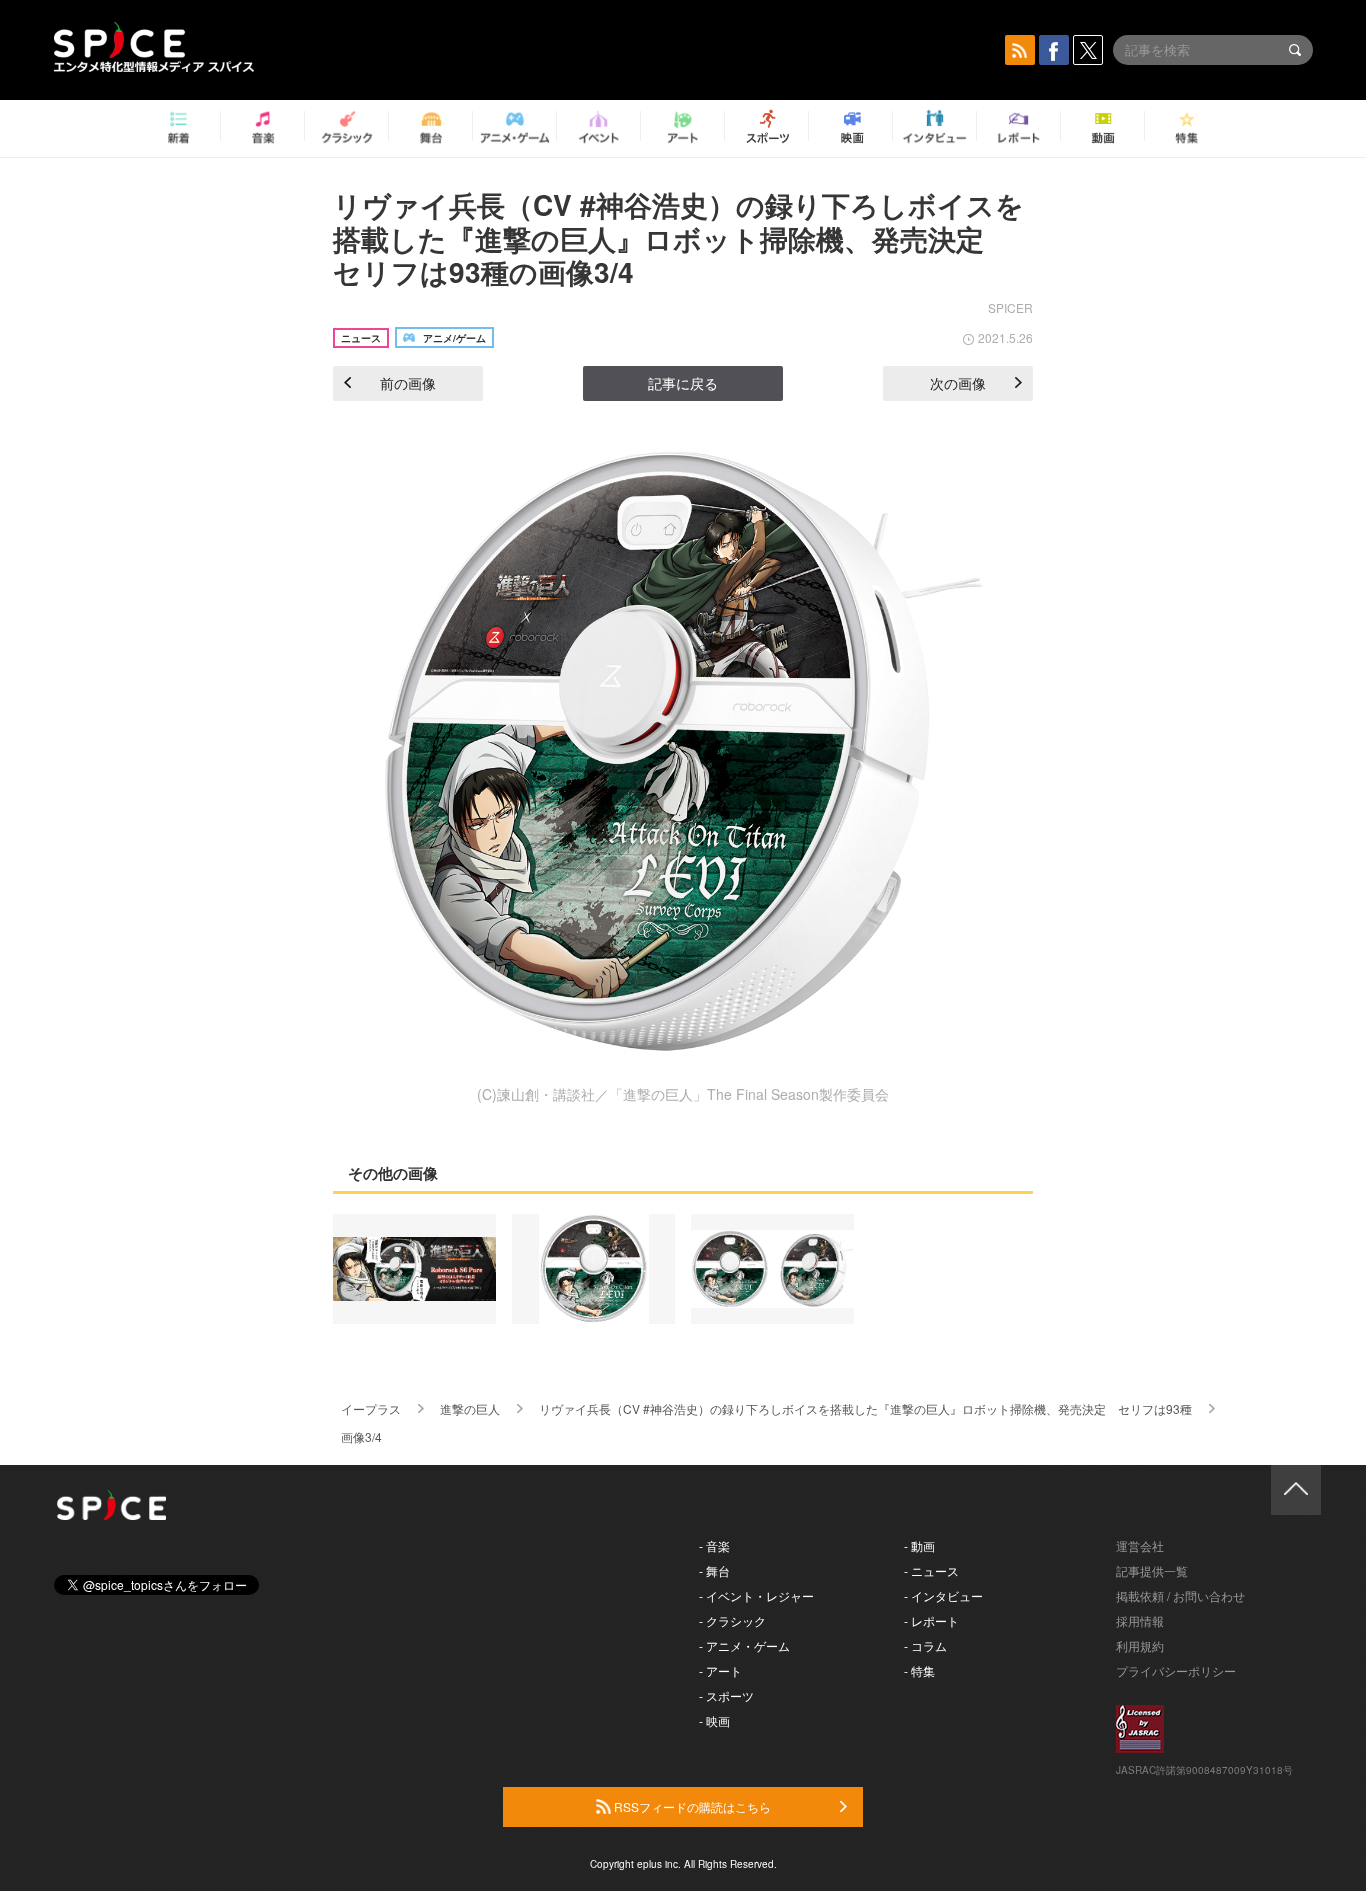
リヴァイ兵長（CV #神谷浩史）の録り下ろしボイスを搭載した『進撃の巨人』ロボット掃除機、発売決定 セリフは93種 (865, 1408)
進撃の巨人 (470, 1408)
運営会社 (1140, 1545)
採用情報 (1140, 1620)
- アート (720, 1670)
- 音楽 (714, 1545)
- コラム (925, 1645)
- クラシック (732, 1620)
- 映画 (714, 1720)
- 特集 (919, 1670)
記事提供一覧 (1152, 1570)
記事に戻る (683, 383)
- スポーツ (726, 1695)
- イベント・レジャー (756, 1595)
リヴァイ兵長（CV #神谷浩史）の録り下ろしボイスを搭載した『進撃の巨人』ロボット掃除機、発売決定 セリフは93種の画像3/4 (678, 238)
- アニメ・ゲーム (744, 1645)
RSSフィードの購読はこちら (691, 1806)
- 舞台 (714, 1570)
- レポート (931, 1620)
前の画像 (408, 383)
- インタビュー (943, 1595)
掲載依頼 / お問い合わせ (1180, 1595)
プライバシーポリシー (1176, 1670)
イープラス (371, 1408)
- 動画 (919, 1545)
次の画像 (958, 383)
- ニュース (931, 1570)
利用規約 (1140, 1645)
